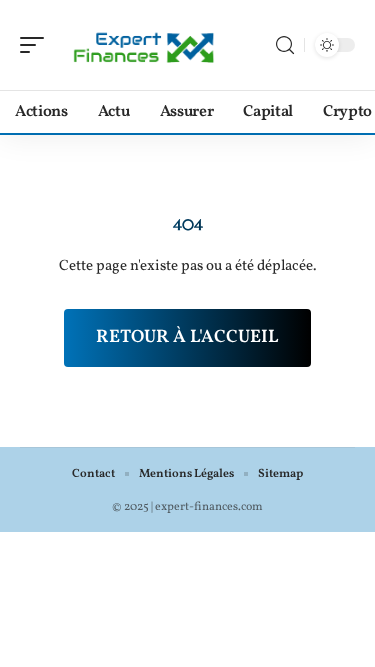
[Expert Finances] (144, 45)
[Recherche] (285, 45)
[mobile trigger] (37, 45)
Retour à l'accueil (187, 337)
